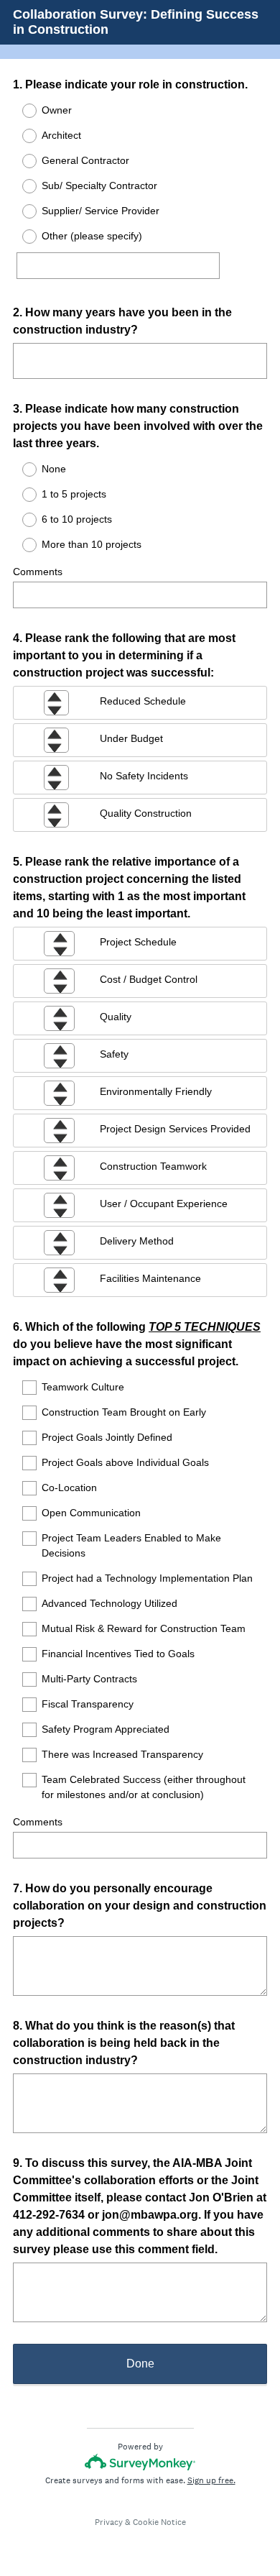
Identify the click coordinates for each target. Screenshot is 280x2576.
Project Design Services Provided (175, 1129)
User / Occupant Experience (164, 1204)
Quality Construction (146, 813)
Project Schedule (138, 942)
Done (140, 2364)
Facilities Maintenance (150, 1278)
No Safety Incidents (144, 776)
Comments (38, 572)
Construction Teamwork (153, 1166)
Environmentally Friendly (156, 1091)
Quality (116, 1017)
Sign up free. (211, 2480)
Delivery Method (137, 1241)
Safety (114, 1054)
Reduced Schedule (143, 701)
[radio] (20, 111)
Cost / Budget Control (149, 979)
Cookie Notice (159, 2522)
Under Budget (131, 738)
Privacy (109, 2522)
